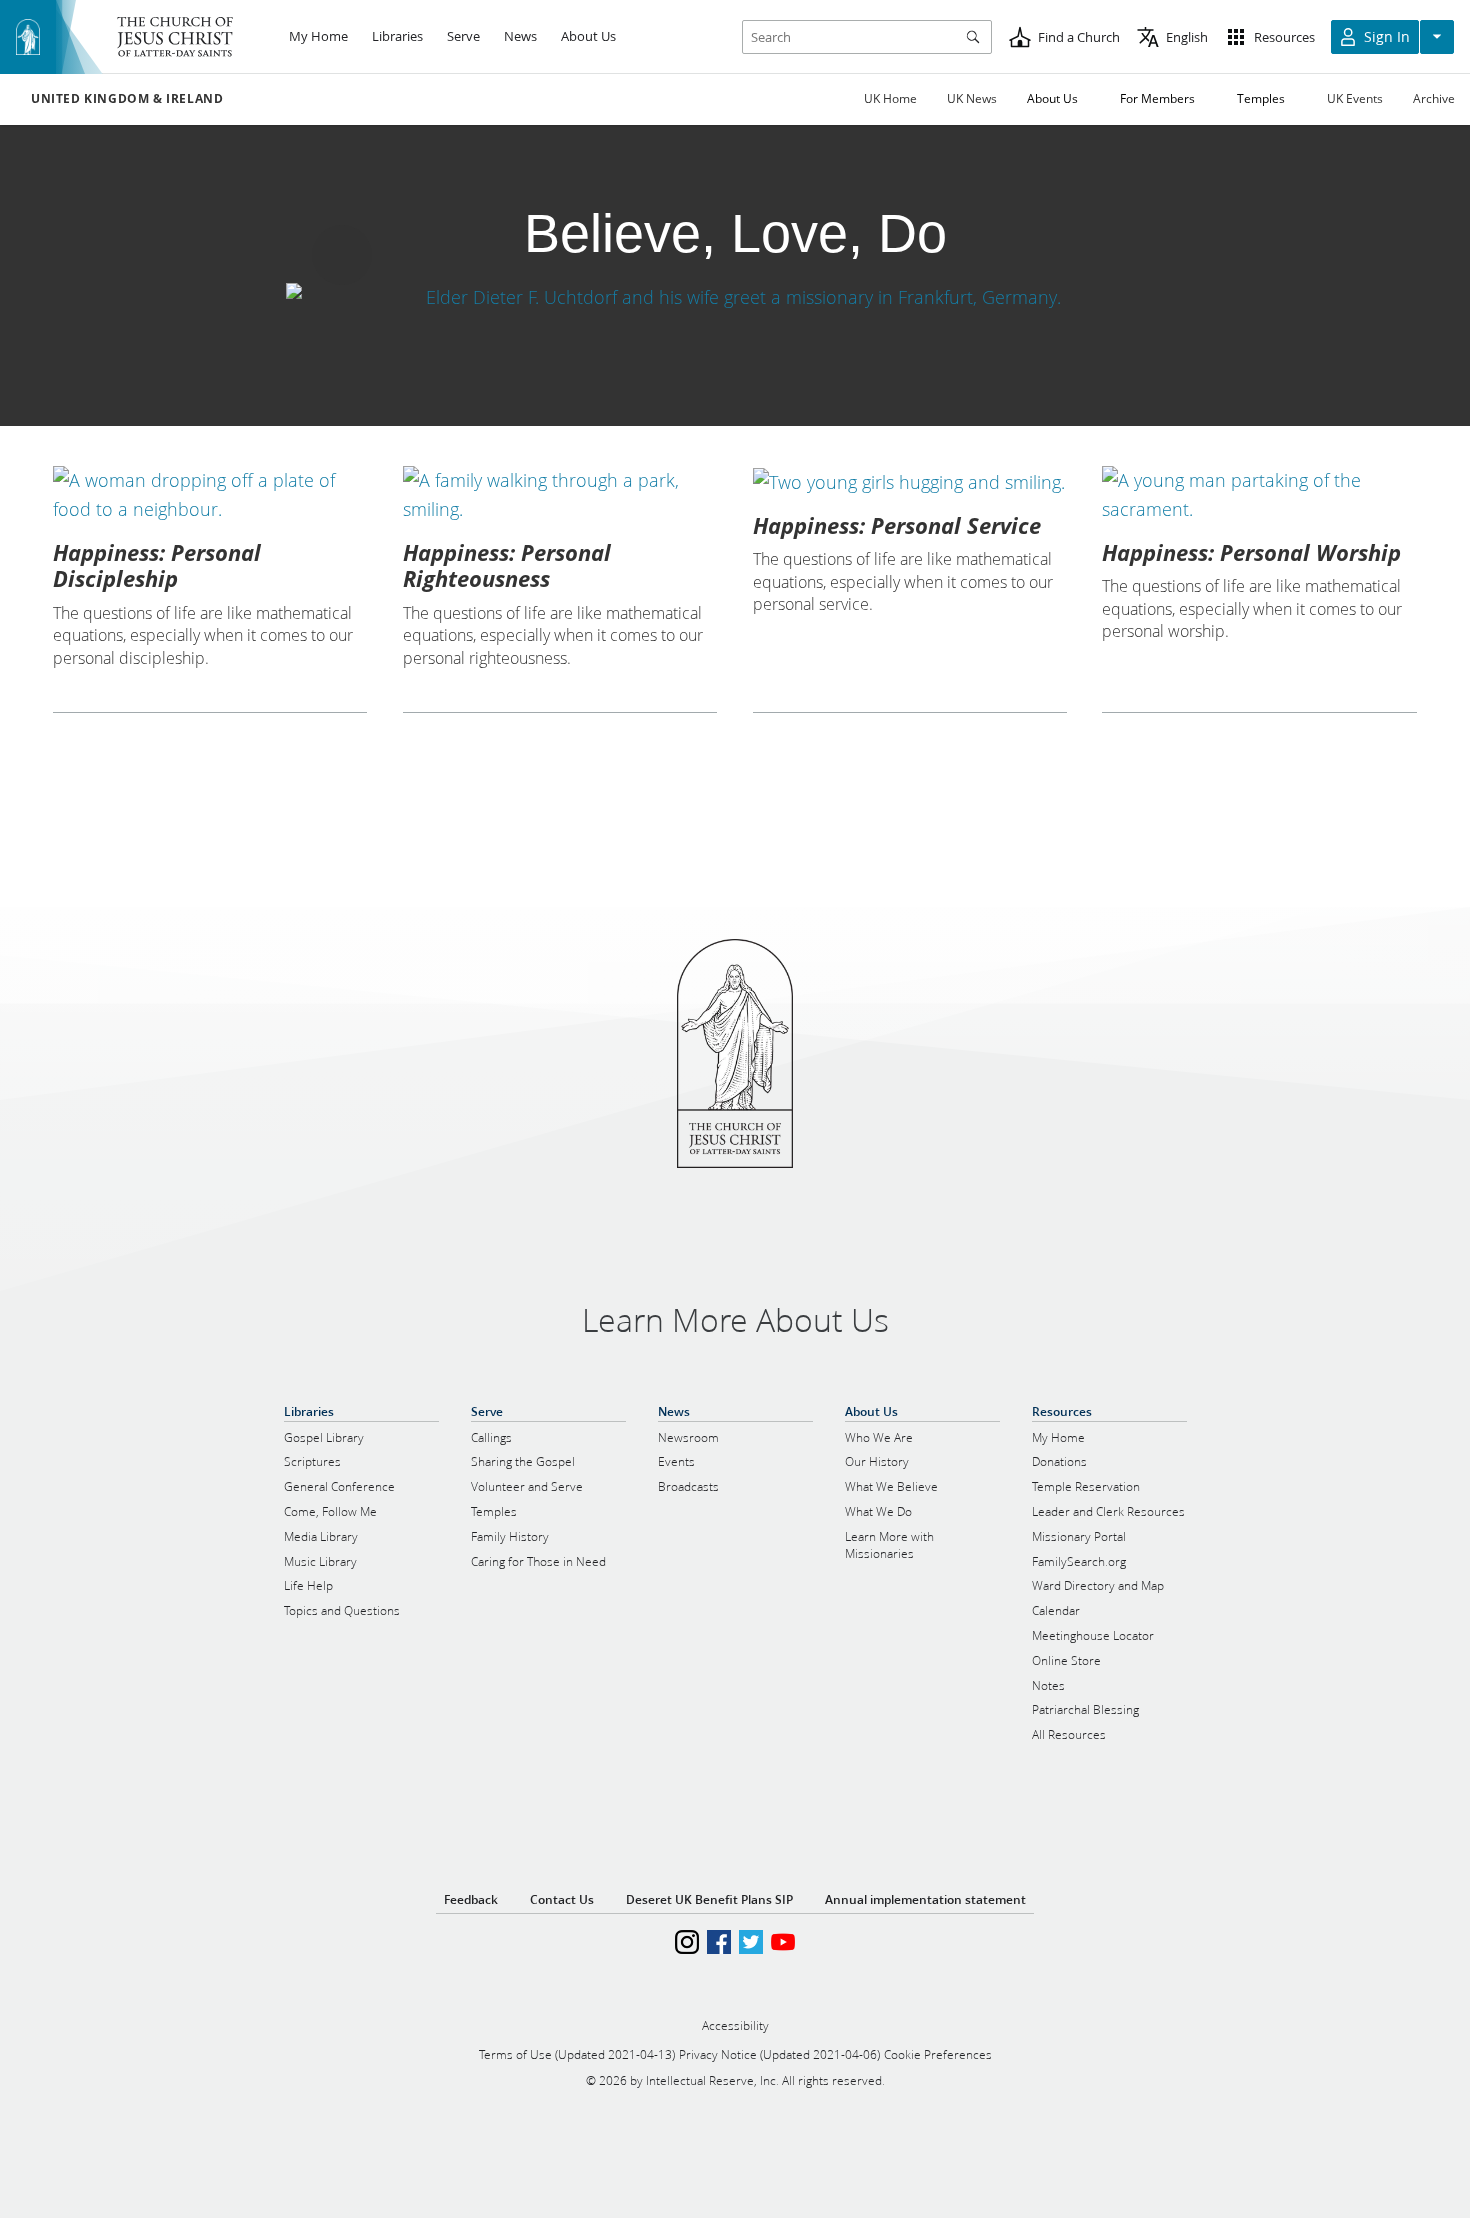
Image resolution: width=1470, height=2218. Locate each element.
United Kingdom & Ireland (127, 99)
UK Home (890, 98)
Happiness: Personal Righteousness (507, 565)
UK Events (1355, 98)
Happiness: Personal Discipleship (157, 565)
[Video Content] (735, 296)
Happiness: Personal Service (897, 525)
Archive (1434, 98)
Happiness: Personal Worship (1251, 552)
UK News (972, 98)
